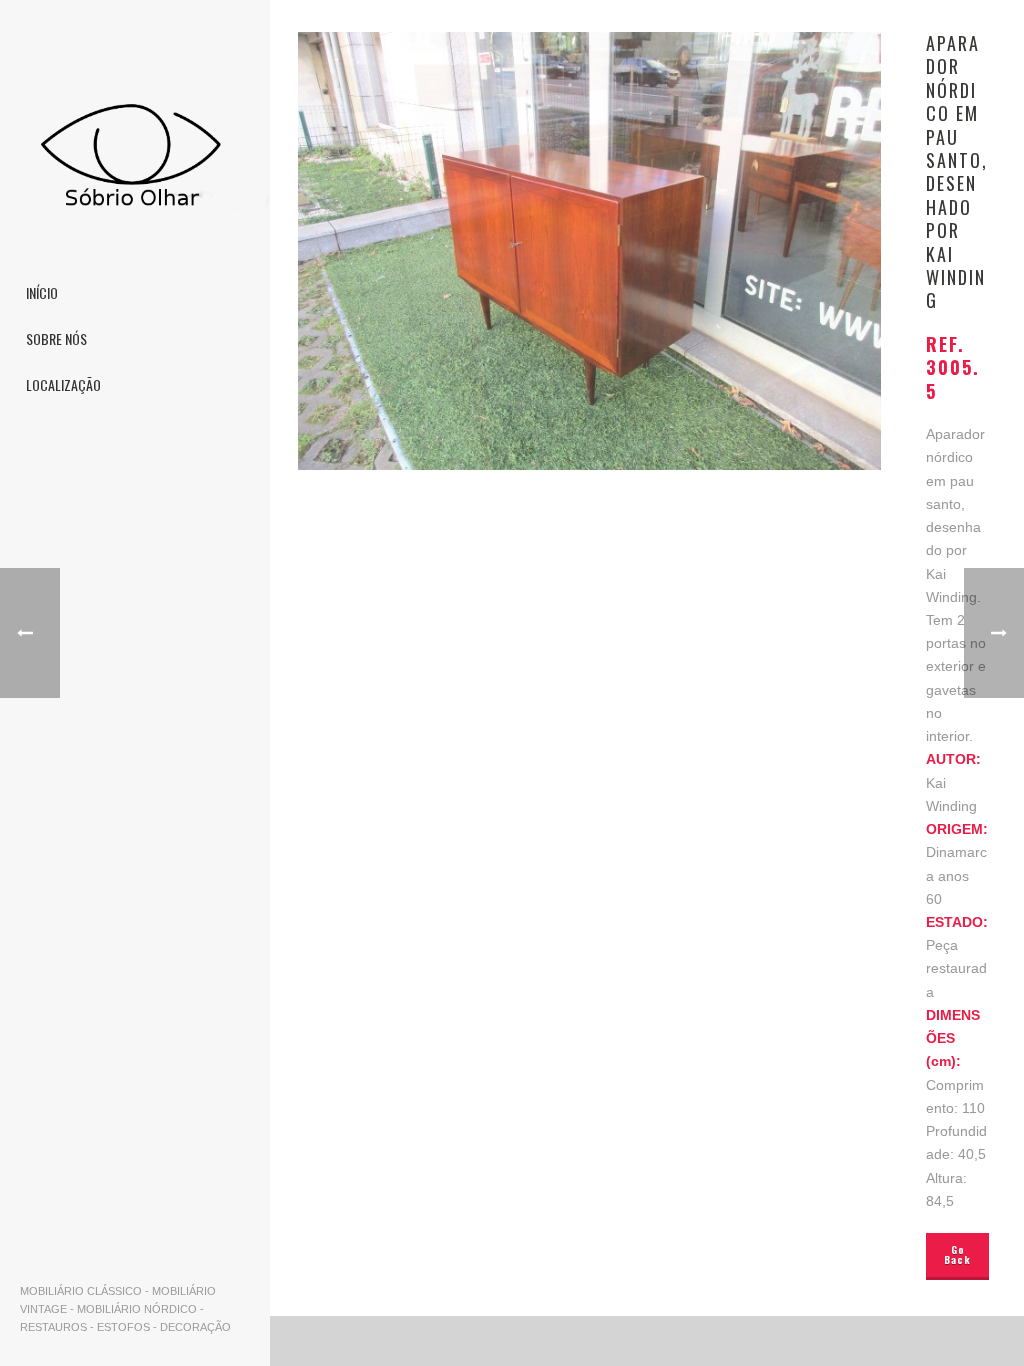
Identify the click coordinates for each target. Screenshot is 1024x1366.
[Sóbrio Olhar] (135, 140)
